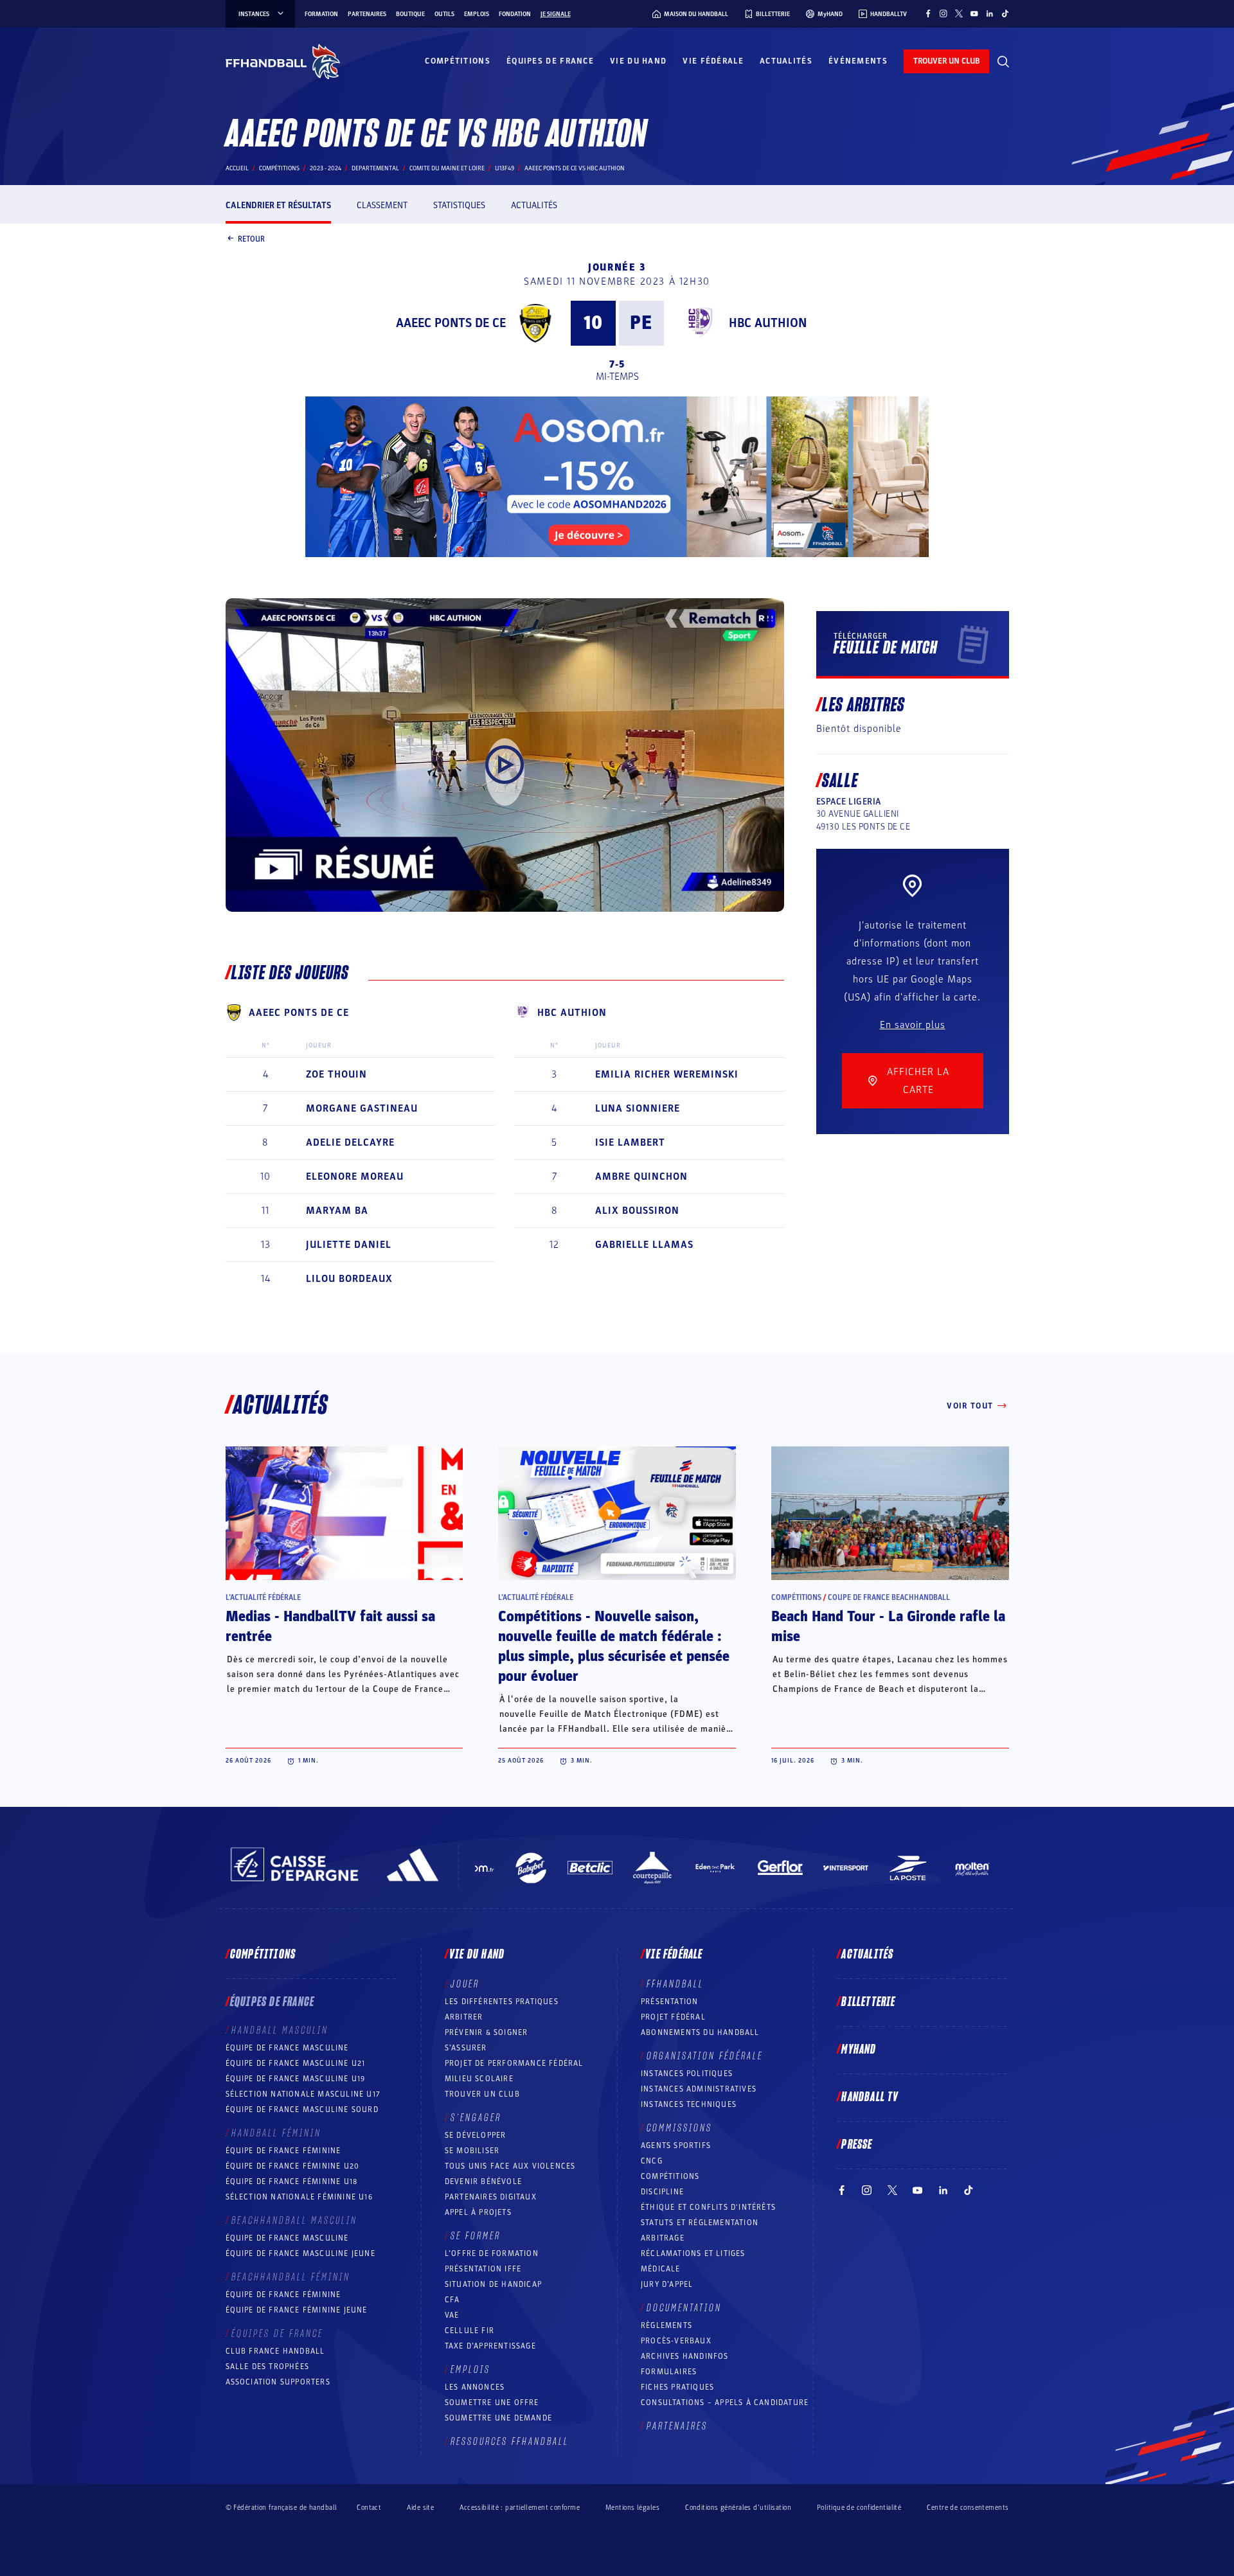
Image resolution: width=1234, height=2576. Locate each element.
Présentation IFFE (483, 2269)
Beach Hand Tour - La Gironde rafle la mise (888, 1627)
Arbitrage (663, 2238)
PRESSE (857, 2145)
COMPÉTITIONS (670, 2176)
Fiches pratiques (677, 2387)
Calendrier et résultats (278, 205)
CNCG (652, 2161)
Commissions (679, 2128)
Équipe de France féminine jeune (297, 2310)
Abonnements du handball (700, 2032)
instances (254, 14)
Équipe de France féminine (283, 2151)
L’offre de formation (492, 2253)
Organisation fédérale (705, 2056)
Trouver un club (482, 2094)
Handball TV (870, 2097)
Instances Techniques (689, 2104)
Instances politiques (687, 2074)
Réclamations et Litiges (693, 2253)
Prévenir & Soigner (487, 2032)
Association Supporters (278, 2382)
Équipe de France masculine (287, 2048)
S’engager (476, 2118)
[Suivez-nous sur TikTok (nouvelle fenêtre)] (1005, 13)
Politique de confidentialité (859, 2508)
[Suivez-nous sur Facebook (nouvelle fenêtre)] (928, 13)
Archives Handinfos (685, 2356)
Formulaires (669, 2372)
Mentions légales (632, 2508)
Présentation (669, 2002)
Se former (476, 2236)
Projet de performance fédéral (514, 2063)
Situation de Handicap (493, 2284)
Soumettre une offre (492, 2403)
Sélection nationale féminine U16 (299, 2197)
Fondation (515, 14)
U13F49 (505, 168)
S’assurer (466, 2048)
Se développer (476, 2135)
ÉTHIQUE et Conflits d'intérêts (708, 2207)
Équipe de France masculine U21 (296, 2063)
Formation (321, 14)
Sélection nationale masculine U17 (303, 2094)
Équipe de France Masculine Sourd (302, 2110)
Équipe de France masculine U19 (296, 2079)
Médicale (661, 2269)
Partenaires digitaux (491, 2197)
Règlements (666, 2325)
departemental (375, 168)
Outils (444, 14)
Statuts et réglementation (700, 2223)
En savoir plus (913, 1025)
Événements (858, 61)
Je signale (556, 14)
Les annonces (475, 2387)
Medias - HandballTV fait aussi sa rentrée (330, 1627)
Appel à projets (478, 2212)
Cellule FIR (469, 2331)
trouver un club (946, 61)
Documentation (684, 2308)
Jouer (465, 1984)
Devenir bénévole (483, 2181)
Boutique (410, 14)
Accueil (237, 168)
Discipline (662, 2192)
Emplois (477, 14)
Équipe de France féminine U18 (292, 2181)
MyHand (859, 2050)
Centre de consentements (968, 2507)
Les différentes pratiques (502, 2002)
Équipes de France (550, 61)
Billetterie (868, 2002)
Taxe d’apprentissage (490, 2346)
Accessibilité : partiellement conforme (520, 2508)
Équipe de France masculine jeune (300, 2253)
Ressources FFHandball (510, 2442)
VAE (452, 2315)
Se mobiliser (472, 2151)
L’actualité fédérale (263, 1597)
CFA (452, 2300)
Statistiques (459, 205)
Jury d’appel (667, 2284)
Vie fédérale (713, 61)
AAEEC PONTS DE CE (451, 323)
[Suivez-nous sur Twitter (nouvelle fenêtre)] (959, 13)
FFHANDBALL (675, 1984)
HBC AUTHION (768, 323)
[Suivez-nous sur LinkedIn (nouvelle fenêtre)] (990, 13)
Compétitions (458, 61)
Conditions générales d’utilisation (738, 2508)
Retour (251, 238)
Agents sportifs (676, 2145)
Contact (369, 2508)
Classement (382, 205)
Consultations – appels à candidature (725, 2403)
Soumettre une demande (498, 2418)
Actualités (786, 61)
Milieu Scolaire (479, 2079)
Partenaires (367, 14)
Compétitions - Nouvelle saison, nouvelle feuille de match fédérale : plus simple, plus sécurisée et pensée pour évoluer (614, 1647)
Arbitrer (464, 2017)
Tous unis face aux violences (510, 2166)
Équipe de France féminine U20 (293, 2166)
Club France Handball (275, 2351)
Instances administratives (699, 2089)
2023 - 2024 (326, 168)
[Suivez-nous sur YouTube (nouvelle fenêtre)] (974, 13)
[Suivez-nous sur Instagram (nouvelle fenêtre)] (943, 13)
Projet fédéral (673, 2017)
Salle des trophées (268, 2367)
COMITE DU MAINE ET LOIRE (447, 168)
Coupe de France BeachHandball (889, 1597)
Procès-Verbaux (676, 2341)
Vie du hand (638, 61)
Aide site (420, 2508)
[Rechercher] (1003, 62)
